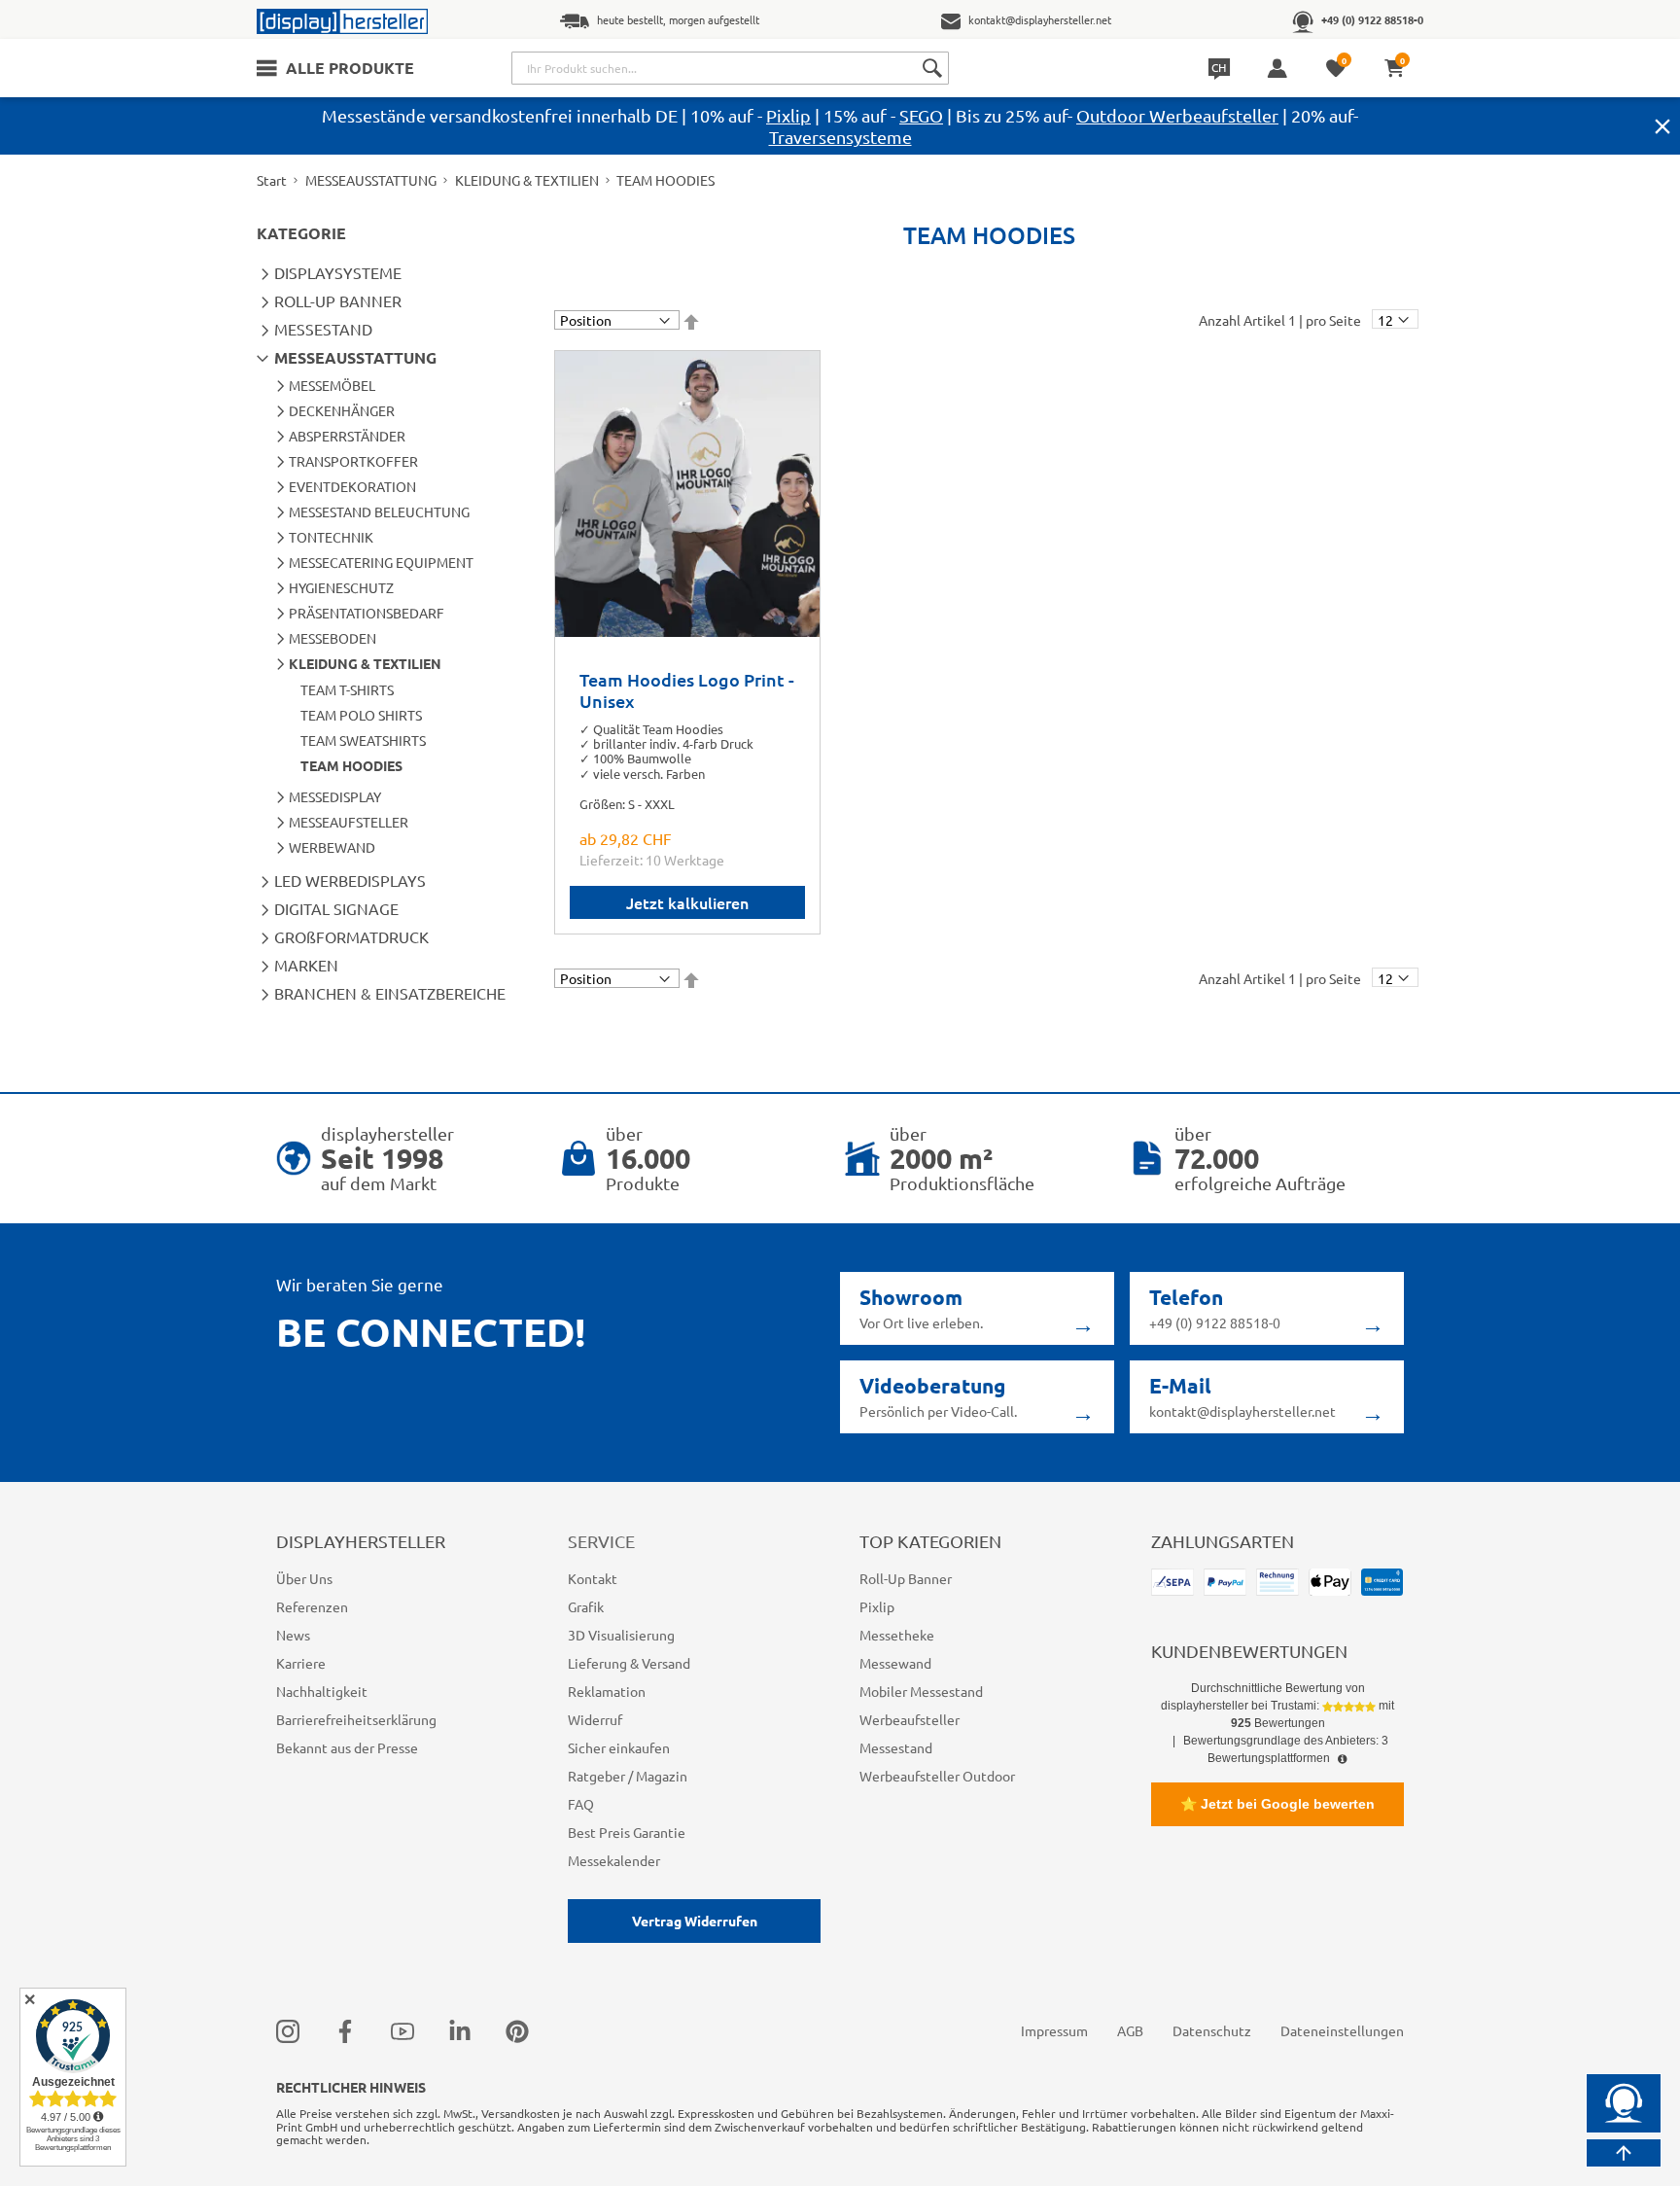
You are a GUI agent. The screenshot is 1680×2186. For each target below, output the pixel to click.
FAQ (581, 1804)
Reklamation (607, 1691)
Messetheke (897, 1635)
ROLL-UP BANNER (338, 300)
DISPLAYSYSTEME (338, 272)
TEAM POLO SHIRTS (361, 715)
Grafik (586, 1606)
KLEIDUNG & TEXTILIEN (527, 180)
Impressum (1054, 2030)
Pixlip (788, 115)
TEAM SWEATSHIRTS (363, 740)
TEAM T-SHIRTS (347, 689)
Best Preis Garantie (627, 1832)
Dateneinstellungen (1342, 2030)
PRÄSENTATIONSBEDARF (367, 613)
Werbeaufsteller (910, 1719)
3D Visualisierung (621, 1635)
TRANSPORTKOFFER (353, 461)
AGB (1130, 2030)
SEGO (921, 115)
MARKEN (306, 965)
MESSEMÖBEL (332, 385)
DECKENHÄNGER (342, 410)
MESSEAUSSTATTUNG (371, 180)
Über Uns (304, 1578)
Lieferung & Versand (629, 1663)
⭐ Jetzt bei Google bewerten (1277, 1804)
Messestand (896, 1747)
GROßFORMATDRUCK (351, 936)
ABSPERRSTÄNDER (347, 436)
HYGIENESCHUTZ (341, 587)
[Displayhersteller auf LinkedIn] (460, 2030)
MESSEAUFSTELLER (349, 822)
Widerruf (595, 1719)
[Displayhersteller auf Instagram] (288, 2030)
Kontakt (593, 1578)
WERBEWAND (332, 847)
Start (272, 180)
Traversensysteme (840, 137)
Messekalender (614, 1860)
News (293, 1635)
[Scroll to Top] (1624, 2153)
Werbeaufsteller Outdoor (937, 1776)
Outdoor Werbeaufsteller (1177, 115)
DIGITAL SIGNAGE (336, 908)
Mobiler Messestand (921, 1691)
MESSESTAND (323, 329)
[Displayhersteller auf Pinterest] (517, 2030)
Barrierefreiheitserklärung (356, 1719)
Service (601, 1541)
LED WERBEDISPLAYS (350, 880)
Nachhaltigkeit (322, 1691)
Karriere (301, 1663)
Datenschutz (1212, 2030)
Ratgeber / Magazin (628, 1776)
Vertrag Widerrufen (695, 1921)
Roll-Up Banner (906, 1578)
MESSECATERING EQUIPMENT (381, 562)
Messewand (895, 1663)
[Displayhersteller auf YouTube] (402, 2030)
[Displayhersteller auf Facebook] (345, 2030)
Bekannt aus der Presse (347, 1747)
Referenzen (312, 1606)
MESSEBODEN (332, 638)
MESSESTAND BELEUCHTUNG (379, 511)
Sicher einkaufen (619, 1747)
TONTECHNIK (331, 537)
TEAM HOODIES (351, 765)
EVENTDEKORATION (352, 486)
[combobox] (730, 68)
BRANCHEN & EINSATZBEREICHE (390, 993)
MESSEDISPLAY (335, 796)
